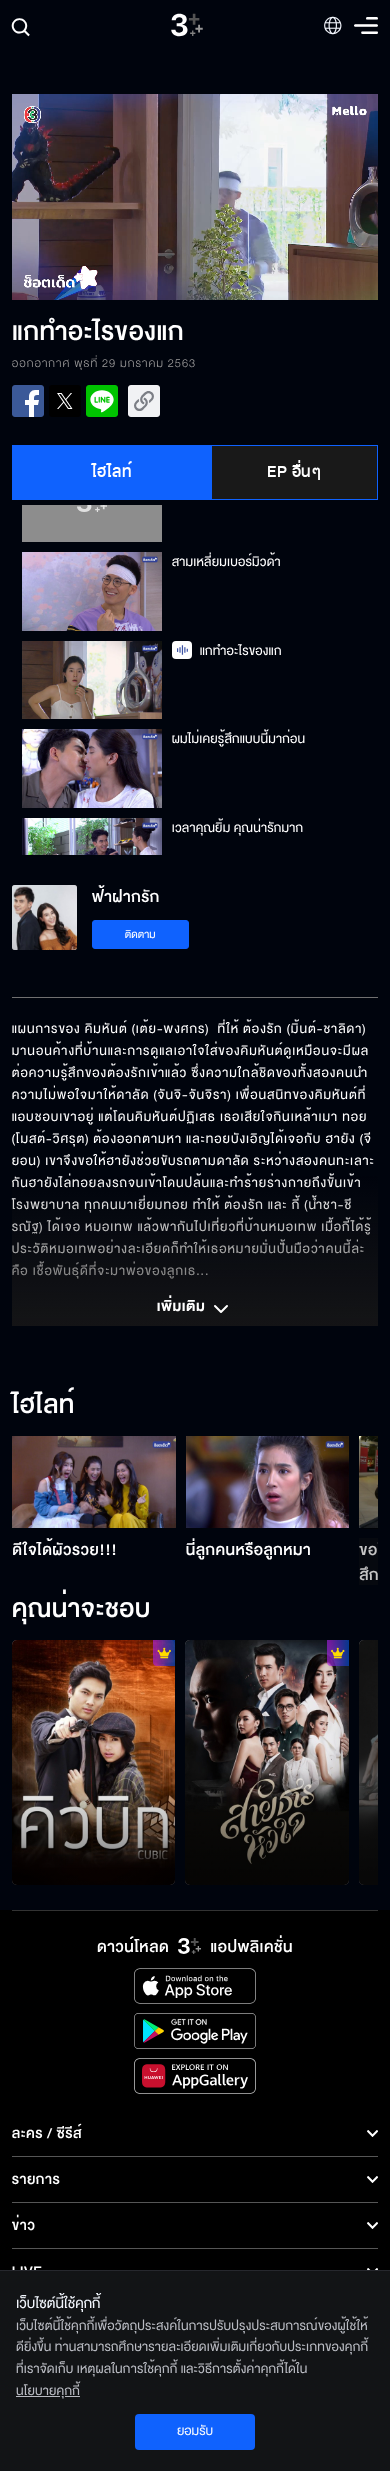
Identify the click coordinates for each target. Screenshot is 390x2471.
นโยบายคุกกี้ (48, 2391)
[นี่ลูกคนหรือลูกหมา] (268, 1482)
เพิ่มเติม (183, 1308)
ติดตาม (140, 934)
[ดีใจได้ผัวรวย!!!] (94, 1482)
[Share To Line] (102, 401)
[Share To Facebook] (28, 401)
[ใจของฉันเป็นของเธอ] (267, 1762)
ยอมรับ (195, 2431)
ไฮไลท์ (112, 472)
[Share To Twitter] (65, 401)
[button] (103, 197)
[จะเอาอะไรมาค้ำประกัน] (94, 1762)
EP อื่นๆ (294, 472)
